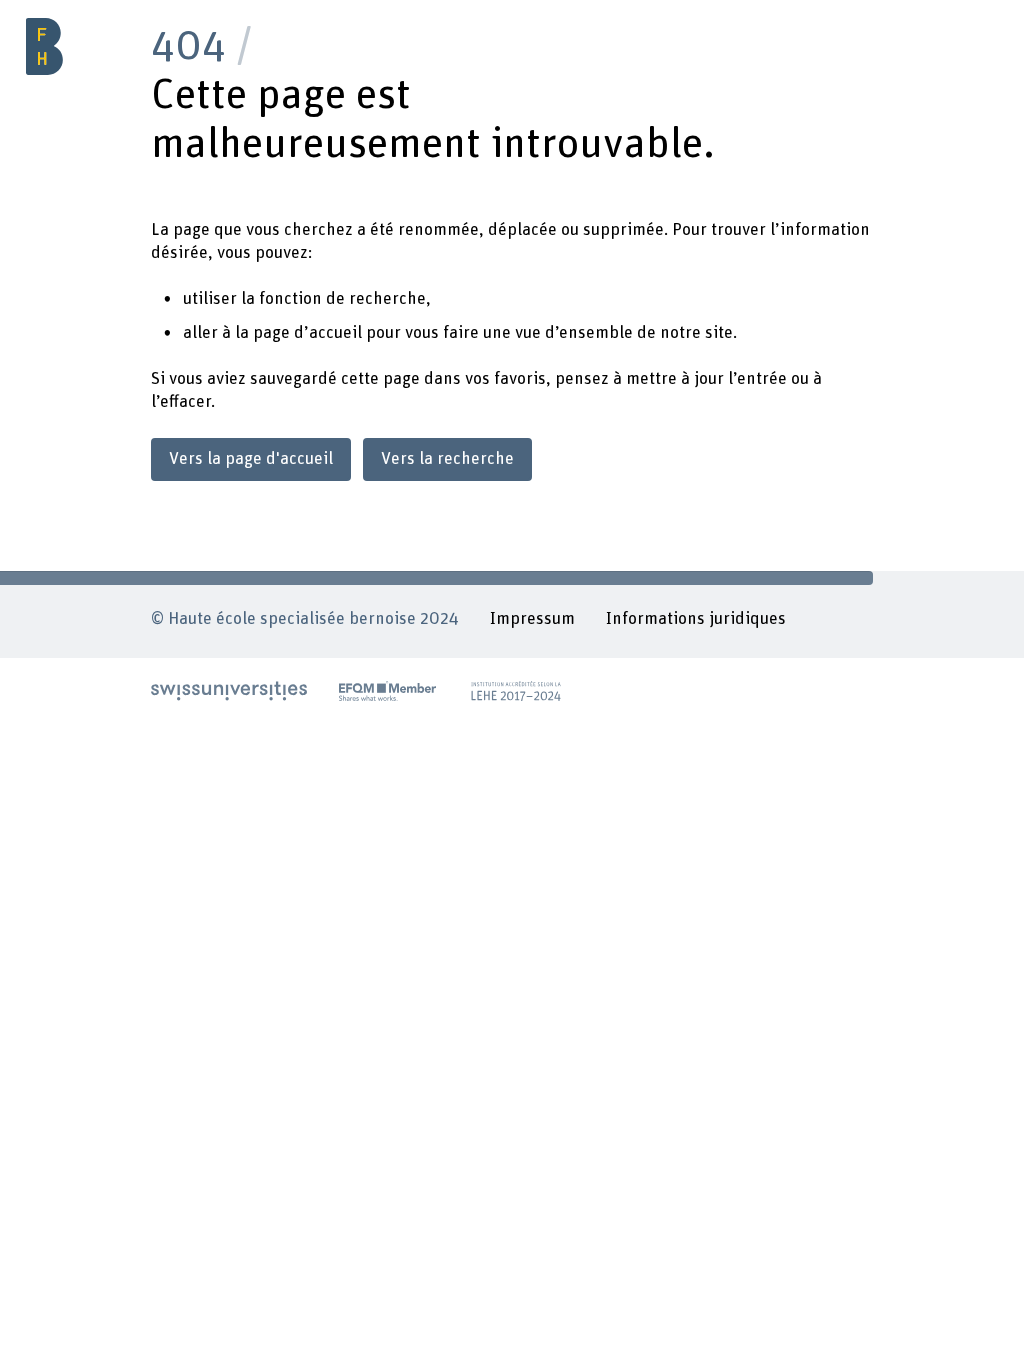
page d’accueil (307, 333)
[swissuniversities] (229, 690)
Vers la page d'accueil (251, 459)
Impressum (532, 619)
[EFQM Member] (388, 690)
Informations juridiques (696, 619)
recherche (387, 299)
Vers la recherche (447, 459)
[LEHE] (516, 690)
